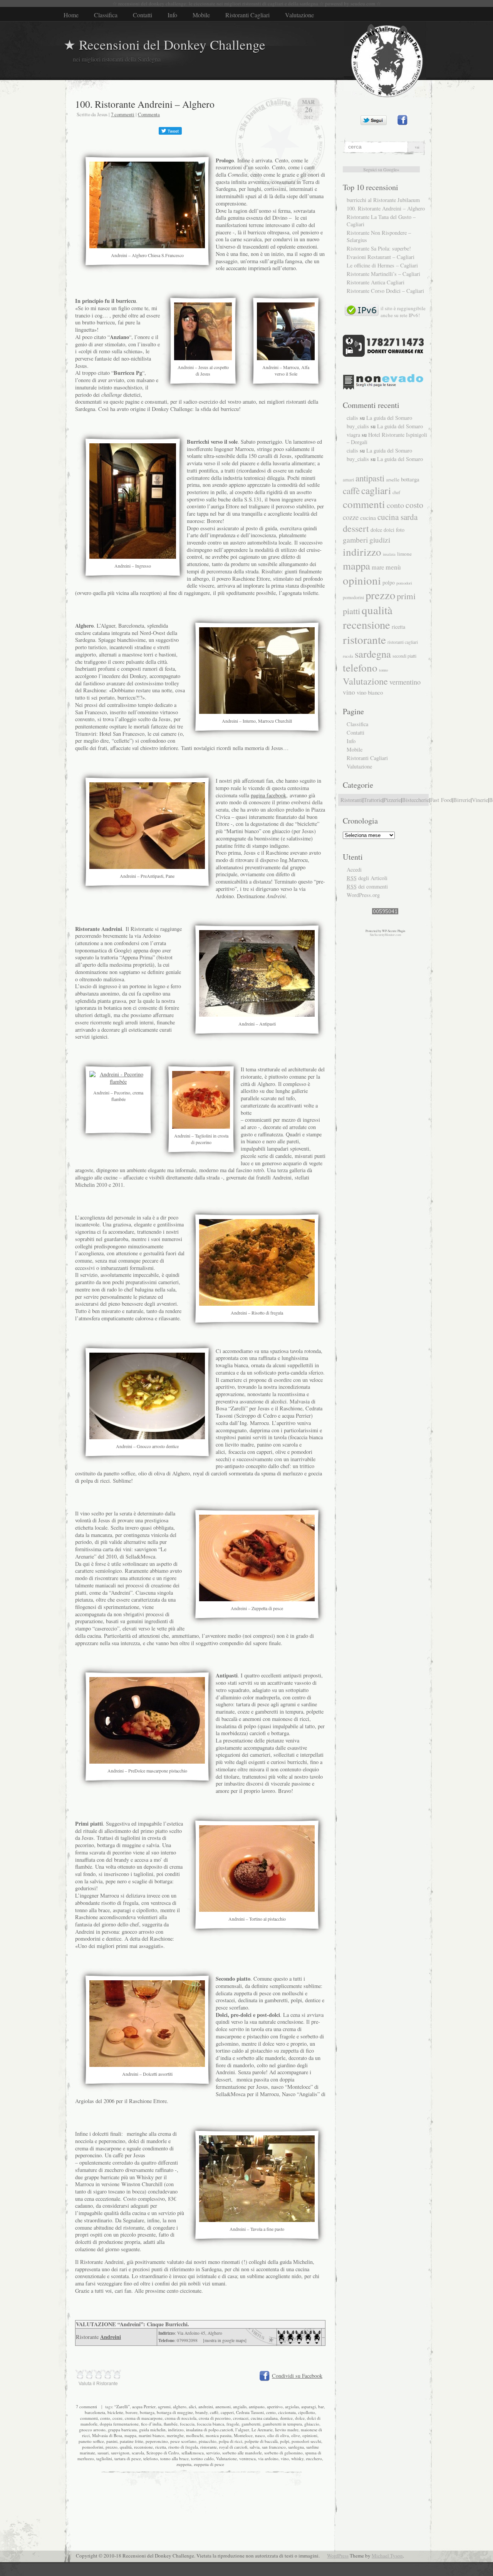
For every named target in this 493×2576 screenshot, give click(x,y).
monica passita (219, 2435)
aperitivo (275, 2406)
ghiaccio (312, 2424)
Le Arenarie (262, 2430)
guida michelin (152, 2430)
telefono (151, 2458)
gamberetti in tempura (282, 2424)
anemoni (223, 2406)
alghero (180, 2406)
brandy (201, 2412)
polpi (285, 2441)
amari (348, 480)
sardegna (296, 2447)
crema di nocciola (181, 2418)
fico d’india (151, 2424)
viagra (353, 435)
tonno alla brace (174, 2458)
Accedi (354, 870)
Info (172, 15)
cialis (352, 418)
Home (71, 15)
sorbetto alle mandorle (242, 2453)
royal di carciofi (233, 2447)
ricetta (161, 2447)
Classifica (106, 15)
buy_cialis (358, 426)
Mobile (201, 15)
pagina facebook (268, 795)
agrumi (164, 2406)
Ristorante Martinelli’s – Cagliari (383, 274)
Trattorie (373, 800)
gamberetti (251, 2424)
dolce (300, 2418)
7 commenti (123, 114)
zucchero (314, 2458)
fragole (233, 2424)
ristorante (209, 2447)
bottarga (147, 2412)
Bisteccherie (416, 800)
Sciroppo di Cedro (163, 2453)
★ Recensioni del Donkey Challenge (164, 44)
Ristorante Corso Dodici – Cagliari (385, 291)
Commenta (149, 114)
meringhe (175, 2435)
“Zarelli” (122, 2406)
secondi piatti (404, 656)
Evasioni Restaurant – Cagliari (381, 257)
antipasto (257, 2406)
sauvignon (120, 2453)
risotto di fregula (183, 2447)
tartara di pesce (128, 2458)
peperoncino (157, 2441)
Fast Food (441, 800)
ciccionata (287, 2412)
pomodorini (93, 2447)
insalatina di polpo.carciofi (210, 2430)
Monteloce (243, 2435)
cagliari (376, 490)
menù (393, 567)
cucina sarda (397, 517)
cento (271, 2412)
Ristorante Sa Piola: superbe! (379, 248)
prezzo (112, 2447)
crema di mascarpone (144, 2418)
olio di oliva (278, 2435)
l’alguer (242, 2430)
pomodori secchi (306, 2441)
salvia (255, 2447)
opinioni (310, 2435)
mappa (130, 2435)
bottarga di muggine (175, 2412)
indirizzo (176, 2430)
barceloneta (95, 2412)
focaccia (187, 2424)
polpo (389, 582)
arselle (393, 479)
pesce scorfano (183, 2441)
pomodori (404, 583)
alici (192, 2406)
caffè (214, 2412)
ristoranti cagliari (403, 642)
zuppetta (184, 2464)
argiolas (292, 2406)
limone (404, 554)
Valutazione (299, 15)
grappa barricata (122, 2430)
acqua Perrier (144, 2406)
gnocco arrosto (92, 2430)
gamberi (355, 540)
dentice (286, 2418)
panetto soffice (91, 2441)
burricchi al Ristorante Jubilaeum (383, 200)
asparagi (309, 2406)
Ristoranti (351, 800)
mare (378, 567)
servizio (213, 2453)
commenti (89, 2418)
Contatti (143, 15)
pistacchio (208, 2441)
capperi (227, 2412)
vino (285, 2458)
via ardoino (268, 2458)
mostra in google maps (225, 2340)
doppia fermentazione (119, 2424)
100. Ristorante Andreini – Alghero (145, 104)
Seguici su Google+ (381, 169)
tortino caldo (202, 2458)
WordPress (338, 2556)
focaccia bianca (210, 2424)
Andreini (111, 2337)
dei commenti (367, 886)
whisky (297, 2458)
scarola (138, 2453)
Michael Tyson (387, 2556)
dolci (389, 530)
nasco (260, 2435)
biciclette (115, 2412)
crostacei (241, 2418)
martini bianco (152, 2435)
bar (321, 2406)
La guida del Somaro (389, 418)
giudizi (380, 540)
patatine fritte (132, 2441)
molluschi (195, 2435)
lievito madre (287, 2430)
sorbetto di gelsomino (283, 2453)
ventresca (247, 2458)
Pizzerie (392, 800)
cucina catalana (264, 2418)
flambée (171, 2424)
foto (400, 530)
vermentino (405, 682)
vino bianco (370, 692)
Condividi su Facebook (297, 2376)
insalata (389, 554)
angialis (240, 2406)
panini (112, 2441)
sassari (103, 2453)
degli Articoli (367, 878)
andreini (206, 2406)
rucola (348, 656)
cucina (368, 517)
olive (296, 2435)
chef (396, 492)
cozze (117, 2418)
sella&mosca (193, 2453)
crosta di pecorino (215, 2418)
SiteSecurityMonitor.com (385, 935)
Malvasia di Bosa (107, 2435)
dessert (356, 528)
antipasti (370, 478)
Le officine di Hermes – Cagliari (382, 265)
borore (132, 2412)
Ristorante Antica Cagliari (376, 282)
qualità (126, 2447)
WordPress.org (363, 895)
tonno (383, 670)
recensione (143, 2447)
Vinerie (480, 800)
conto (105, 2418)
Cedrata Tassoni (250, 2412)
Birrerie (462, 800)
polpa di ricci (231, 2441)
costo (414, 505)
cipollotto (307, 2412)
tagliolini (104, 2458)
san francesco (274, 2447)
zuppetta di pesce (209, 2464)
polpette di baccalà (261, 2441)
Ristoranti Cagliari (247, 15)
